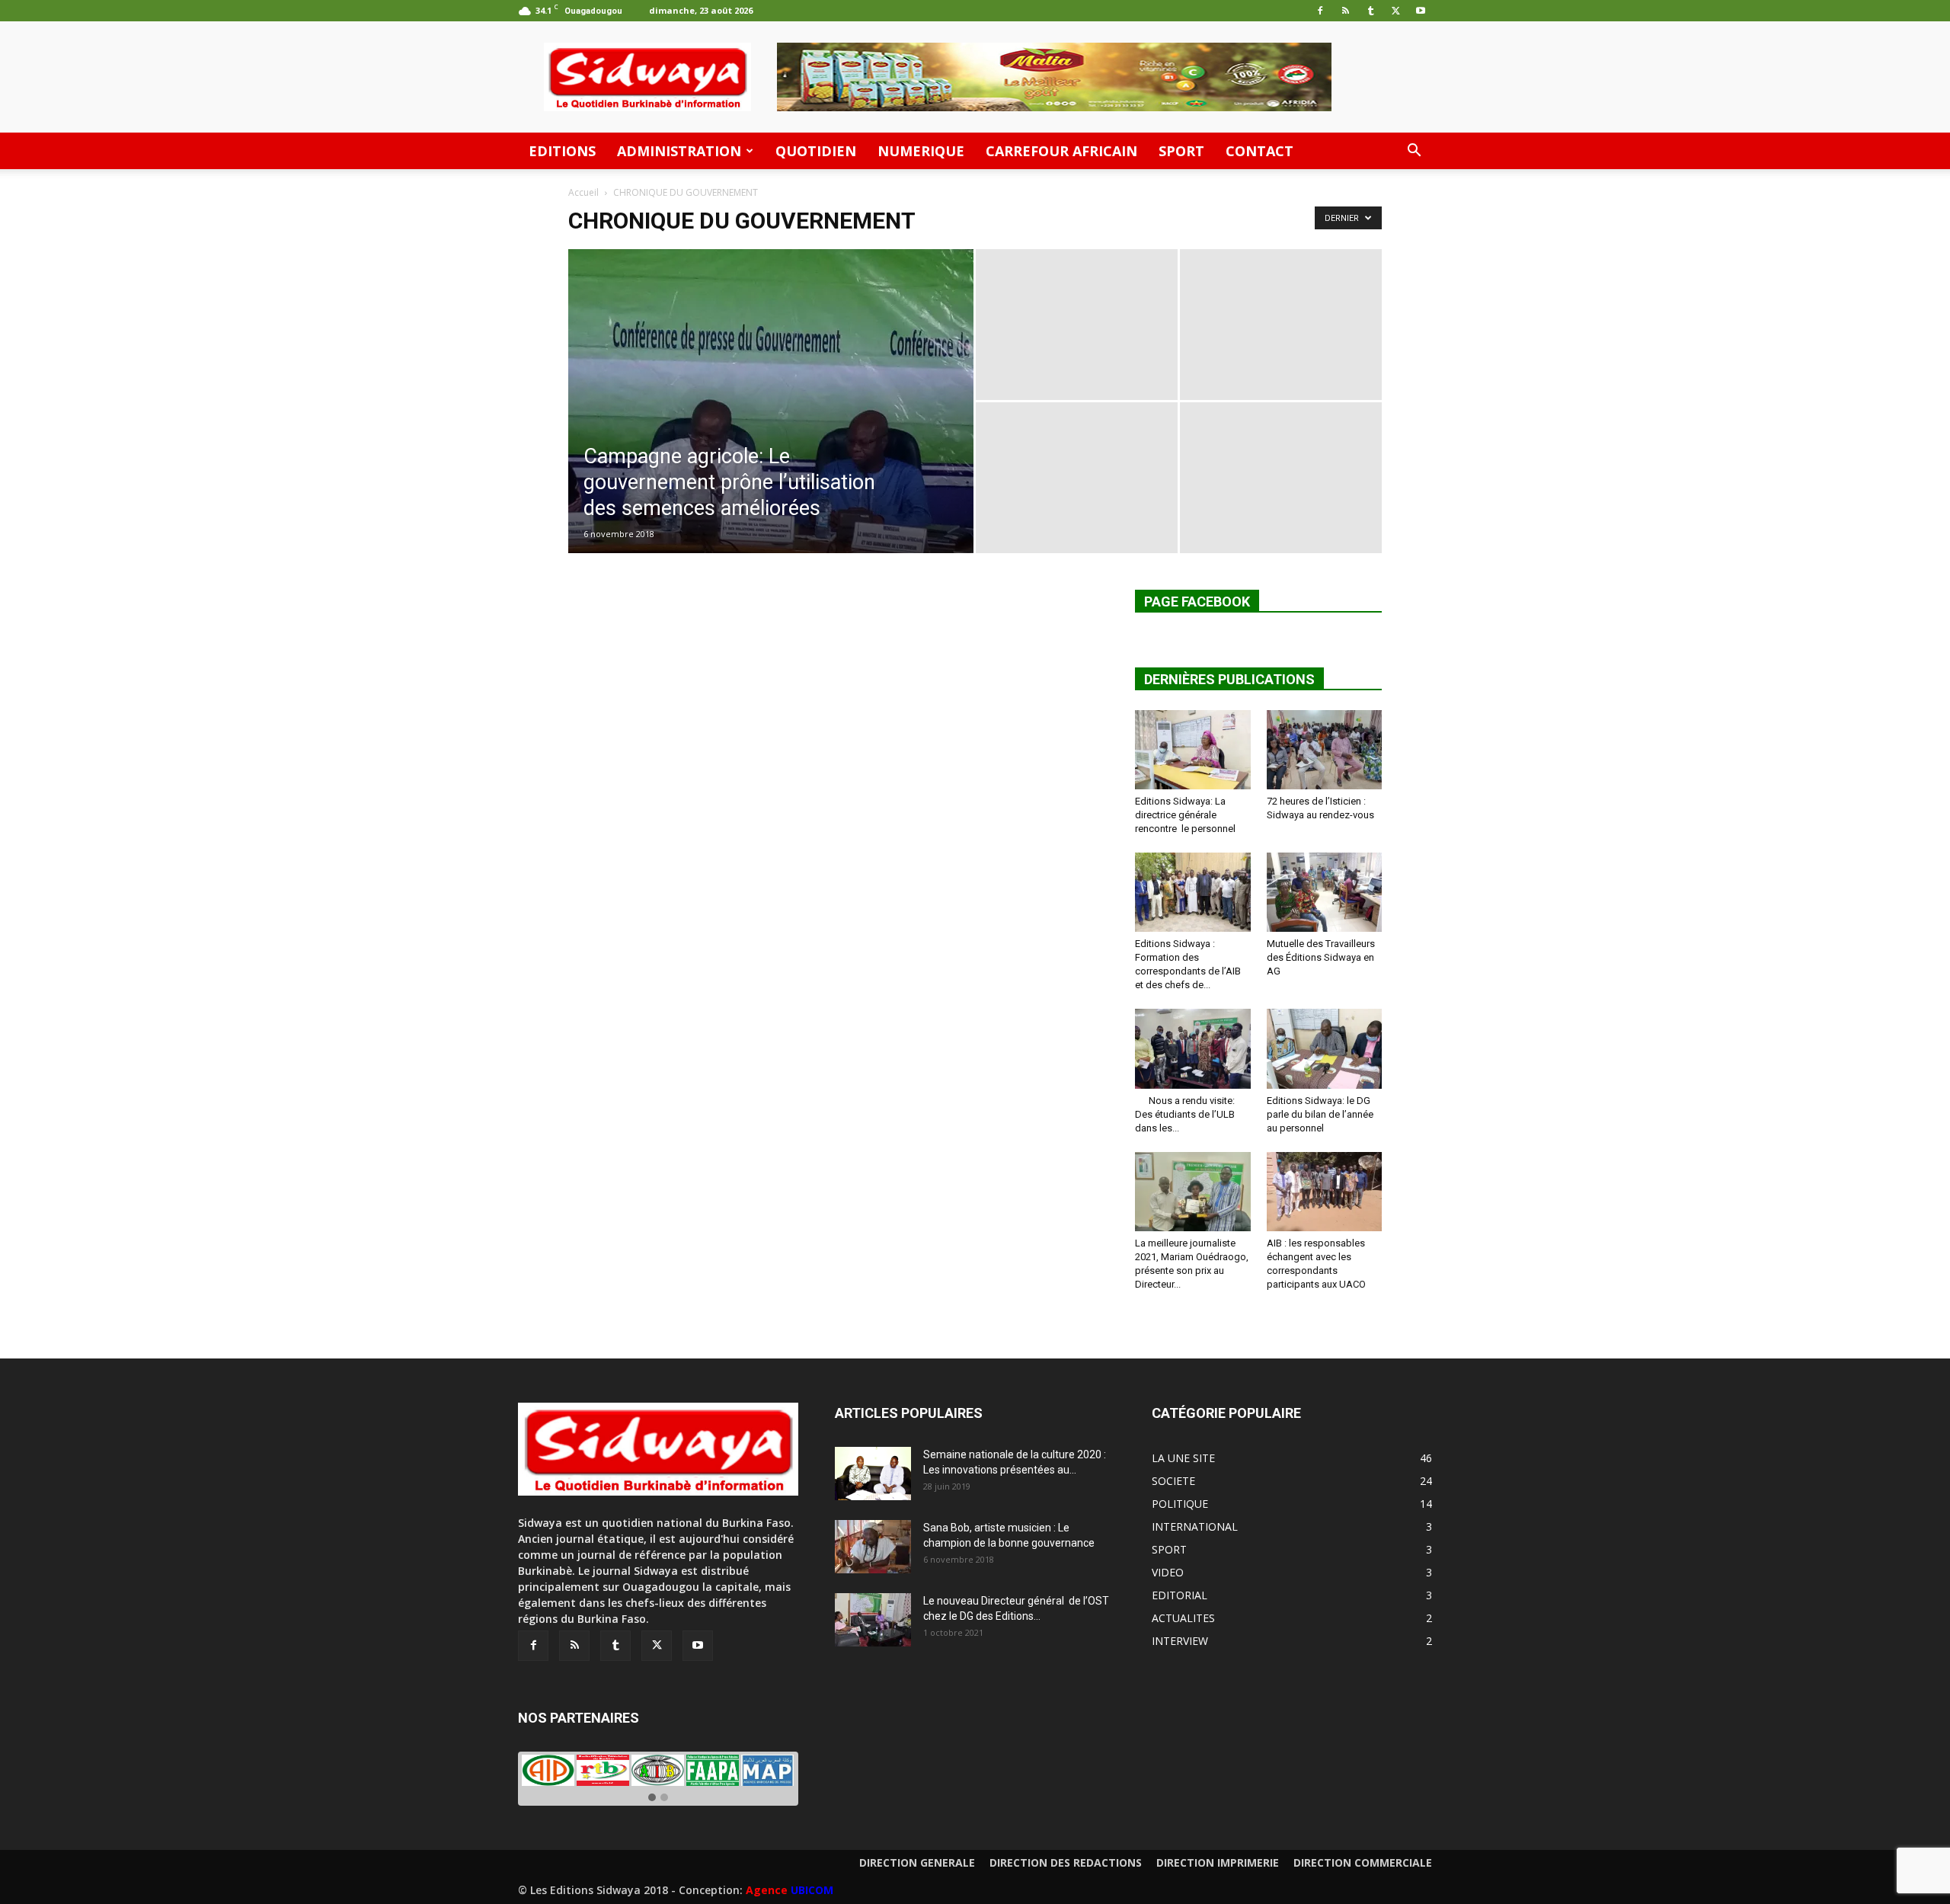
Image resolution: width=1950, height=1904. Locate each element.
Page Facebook (1197, 602)
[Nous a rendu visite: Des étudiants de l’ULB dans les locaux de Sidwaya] (1193, 1048)
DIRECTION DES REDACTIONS (1066, 1863)
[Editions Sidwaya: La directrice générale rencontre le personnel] (1193, 750)
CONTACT (1260, 151)
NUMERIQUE (921, 151)
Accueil (583, 192)
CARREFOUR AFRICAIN (1061, 151)
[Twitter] (1395, 11)
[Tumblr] (1370, 11)
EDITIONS (562, 151)
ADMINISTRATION (679, 151)
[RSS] (1345, 11)
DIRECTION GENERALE (917, 1863)
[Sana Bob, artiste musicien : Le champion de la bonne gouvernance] (873, 1547)
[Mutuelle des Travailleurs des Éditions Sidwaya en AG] (1325, 892)
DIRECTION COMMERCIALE (1363, 1863)
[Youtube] (1421, 11)
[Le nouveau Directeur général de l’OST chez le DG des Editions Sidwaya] (873, 1620)
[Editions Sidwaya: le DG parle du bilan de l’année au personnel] (1325, 1048)
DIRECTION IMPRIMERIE (1218, 1863)
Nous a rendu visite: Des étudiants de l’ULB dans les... (1185, 1114)
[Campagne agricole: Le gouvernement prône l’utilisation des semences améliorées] (771, 425)
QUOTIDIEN (816, 151)
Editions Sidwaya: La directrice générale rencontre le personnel (1185, 815)
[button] (1414, 152)
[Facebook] (1320, 11)
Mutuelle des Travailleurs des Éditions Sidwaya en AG (1321, 957)
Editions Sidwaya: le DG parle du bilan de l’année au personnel (1321, 1114)
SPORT (1181, 151)
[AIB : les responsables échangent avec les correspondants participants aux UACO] (1325, 1192)
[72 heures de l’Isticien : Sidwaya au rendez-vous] (1325, 750)
